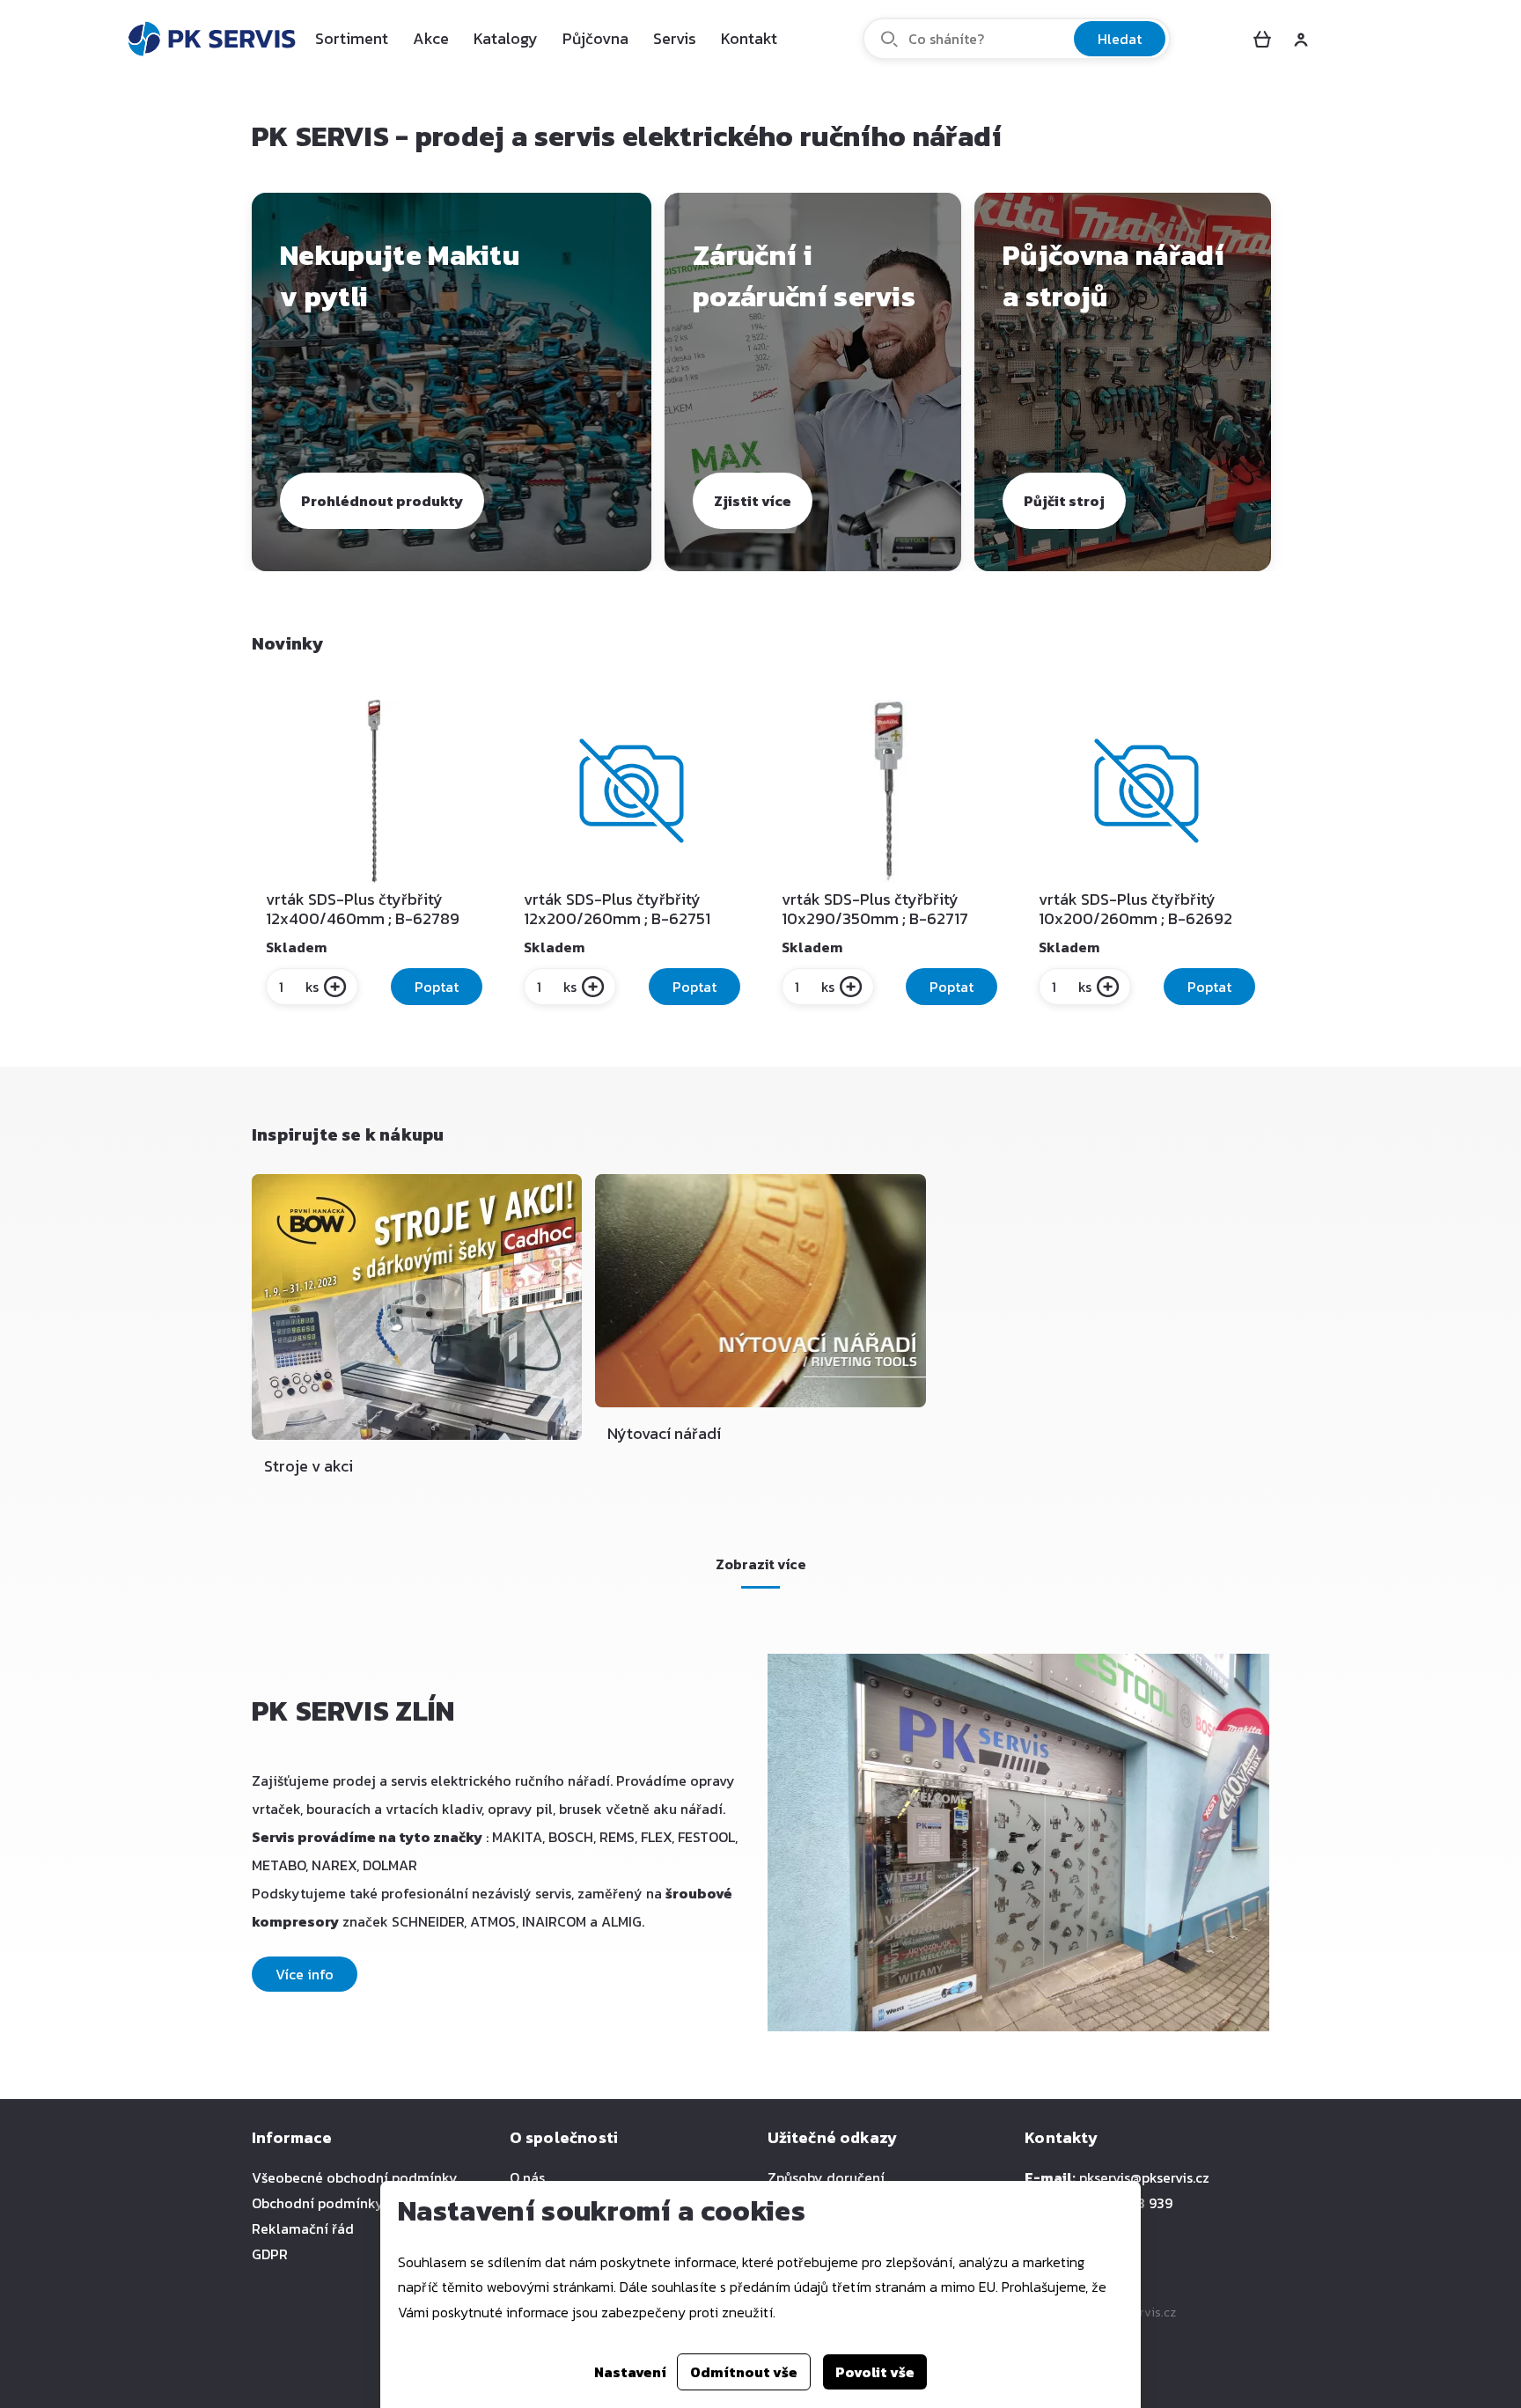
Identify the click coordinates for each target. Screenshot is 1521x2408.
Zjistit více (753, 501)
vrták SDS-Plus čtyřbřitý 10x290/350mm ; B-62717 (875, 909)
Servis (675, 38)
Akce (431, 38)
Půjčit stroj (1064, 501)
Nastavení (630, 2372)
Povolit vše (875, 2372)
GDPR (270, 2254)
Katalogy (506, 38)
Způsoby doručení (826, 2177)
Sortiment (352, 38)
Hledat (1120, 39)
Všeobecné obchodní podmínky (355, 2177)
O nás (527, 2177)
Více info (305, 1974)
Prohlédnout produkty (382, 501)
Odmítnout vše (744, 2372)
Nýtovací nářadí (664, 1433)
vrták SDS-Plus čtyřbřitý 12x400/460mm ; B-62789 (363, 909)
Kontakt (749, 38)
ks (312, 987)
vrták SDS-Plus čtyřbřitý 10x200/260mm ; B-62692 (1135, 909)
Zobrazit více (761, 1564)
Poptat (437, 987)
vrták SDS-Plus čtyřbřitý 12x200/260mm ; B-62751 (617, 909)
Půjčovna (595, 38)
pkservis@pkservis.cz (1144, 2177)
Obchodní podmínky (318, 2203)
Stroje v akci (309, 1466)
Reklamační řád (303, 2228)
